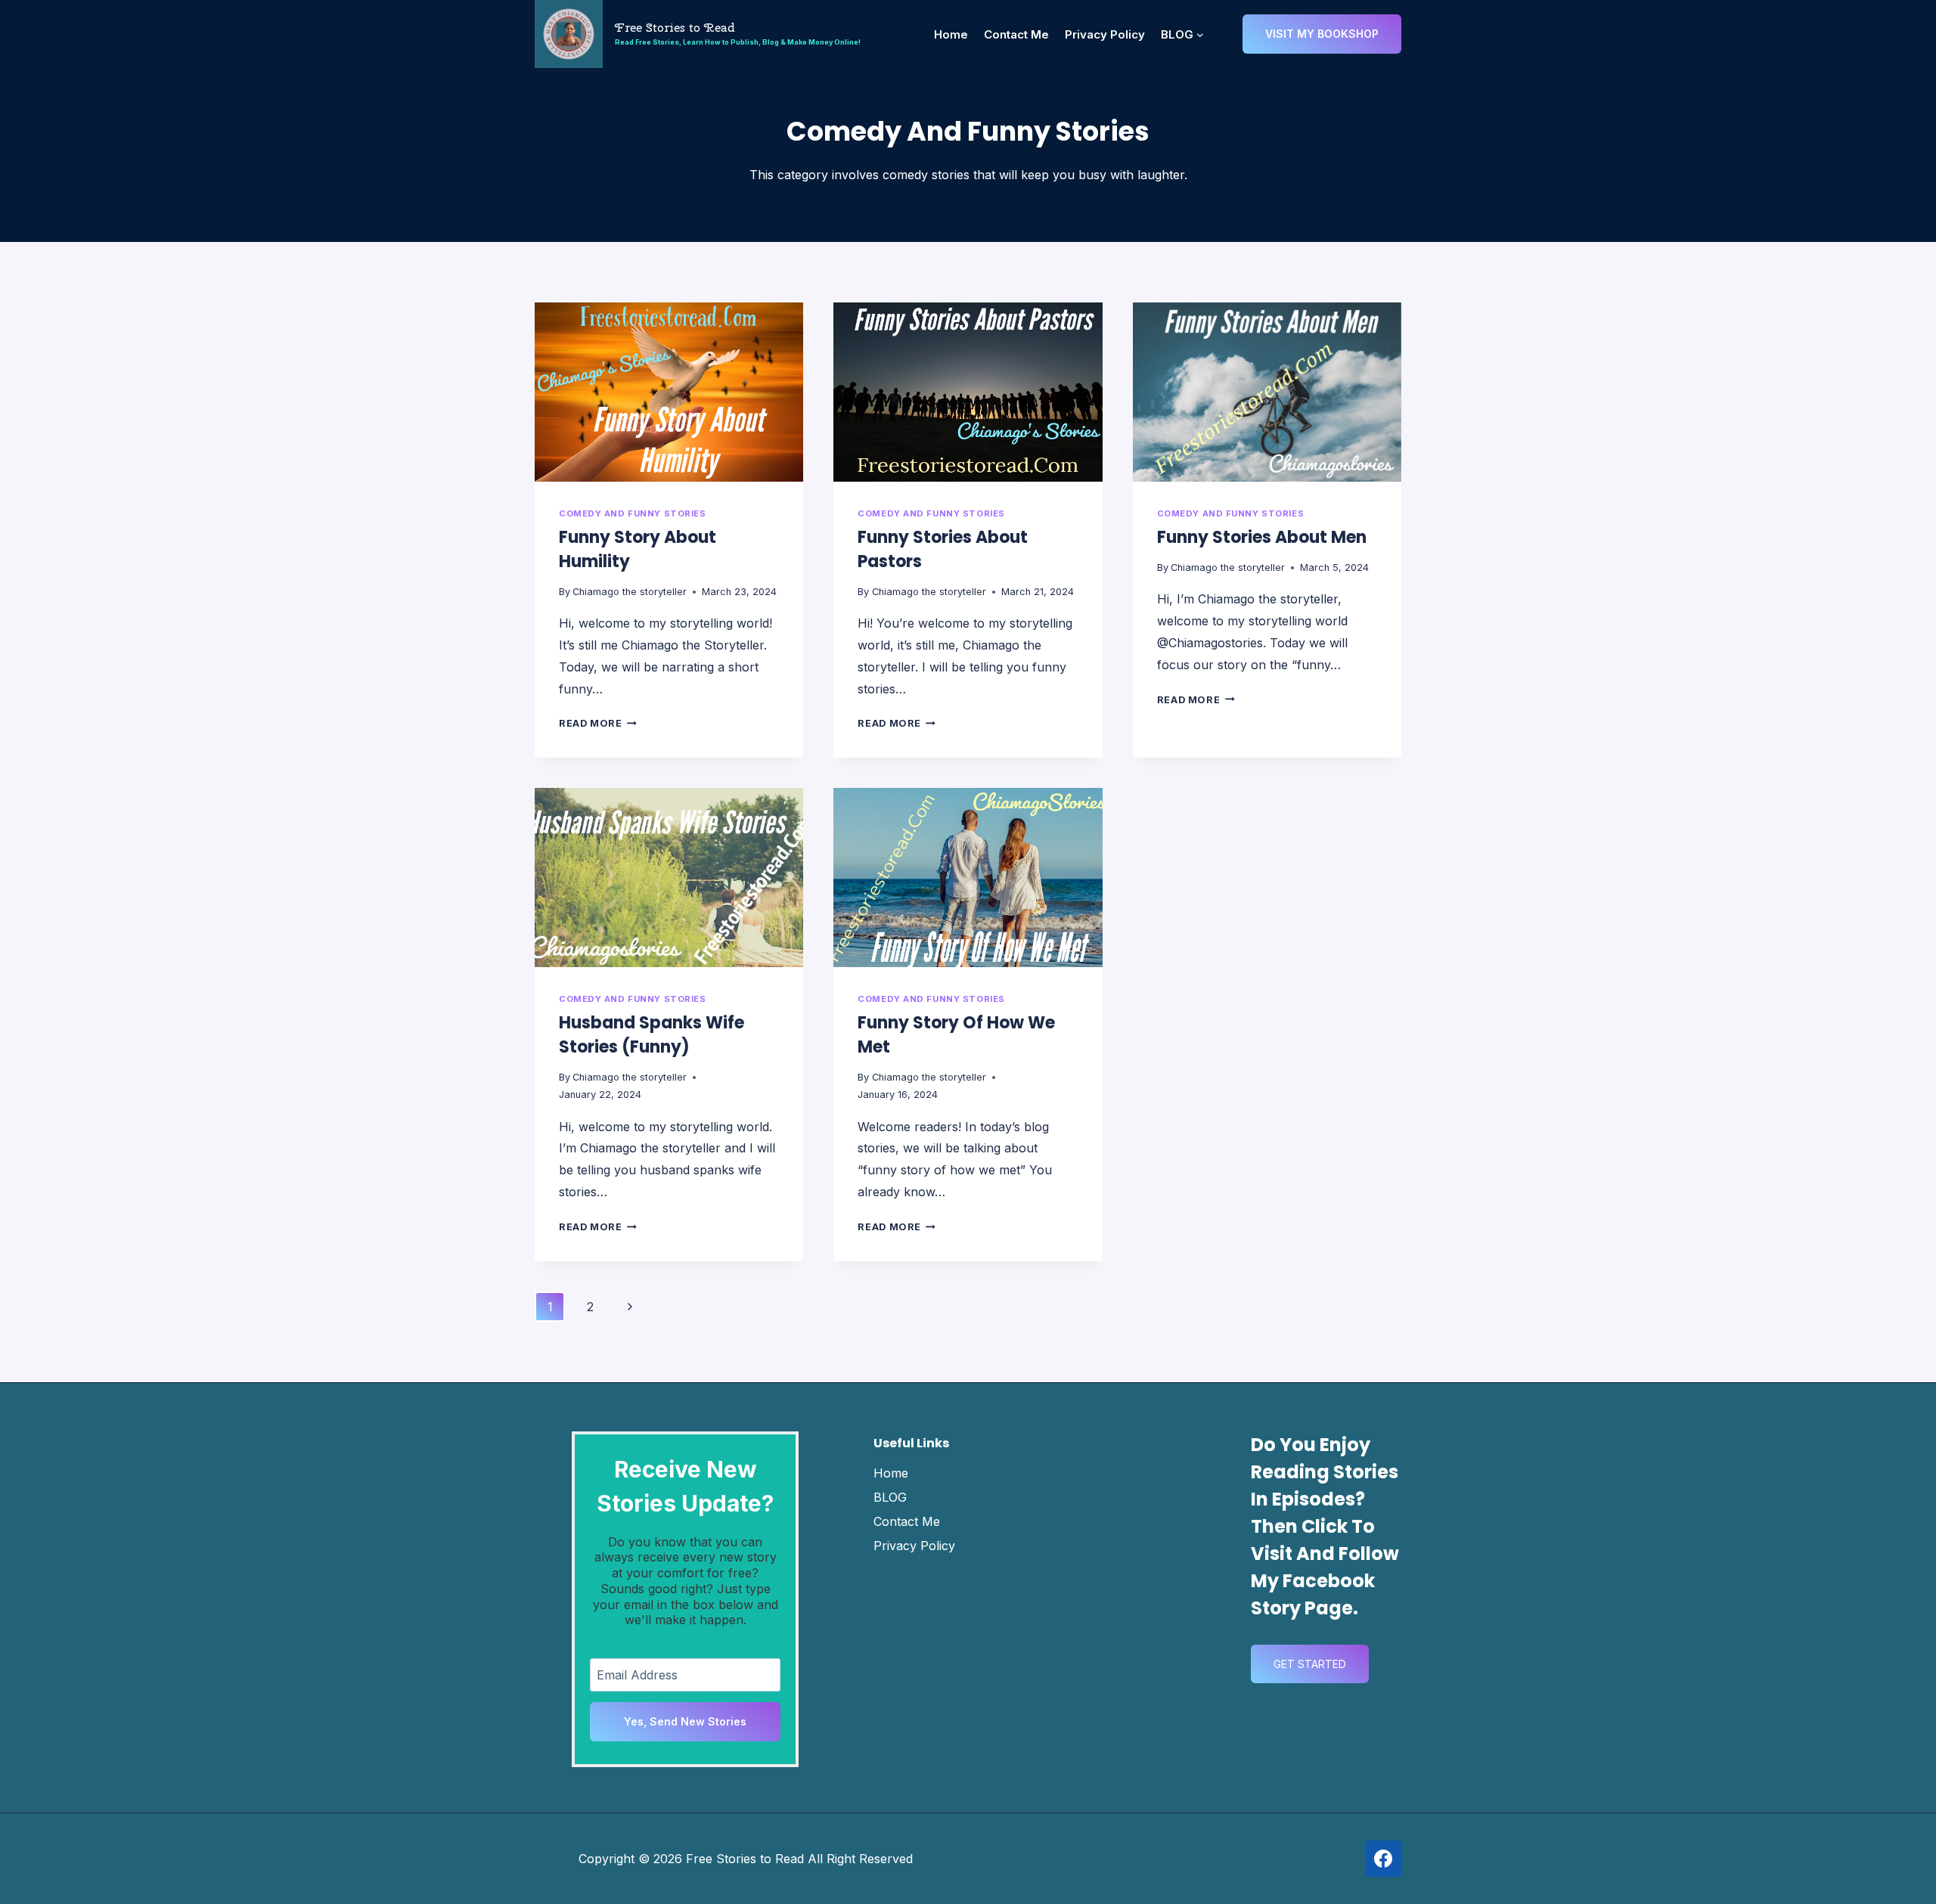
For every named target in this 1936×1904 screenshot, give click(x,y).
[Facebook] (1383, 1859)
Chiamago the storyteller (630, 592)
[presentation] (669, 392)
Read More (598, 723)
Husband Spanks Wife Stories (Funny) (652, 1035)
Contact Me (1016, 34)
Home (951, 34)
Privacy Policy (1105, 34)
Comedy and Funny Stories (632, 513)
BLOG (890, 1497)
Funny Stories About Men (1262, 537)
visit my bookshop (1322, 34)
